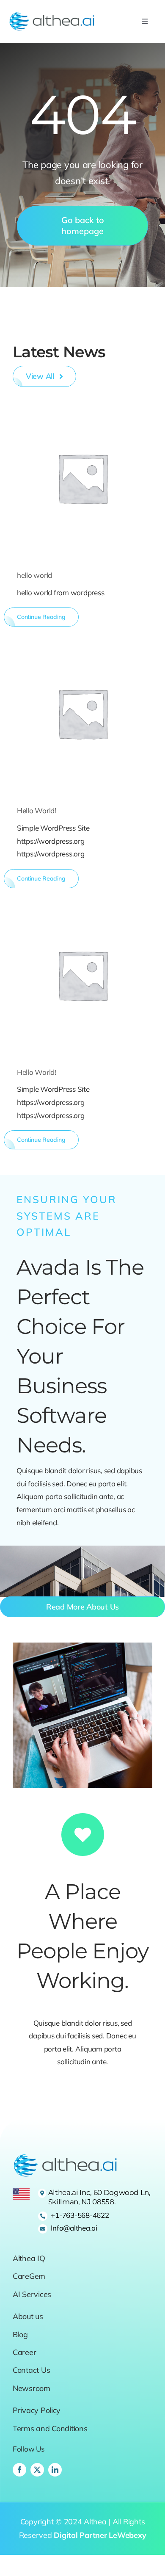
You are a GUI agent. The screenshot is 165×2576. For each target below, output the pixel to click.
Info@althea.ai (74, 2228)
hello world (34, 575)
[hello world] (82, 478)
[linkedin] (55, 2470)
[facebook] (19, 2470)
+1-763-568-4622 (80, 2215)
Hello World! (37, 810)
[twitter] (37, 2470)
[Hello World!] (82, 713)
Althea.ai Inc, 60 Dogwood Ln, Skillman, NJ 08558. (99, 2197)
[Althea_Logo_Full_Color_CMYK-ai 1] (52, 15)
